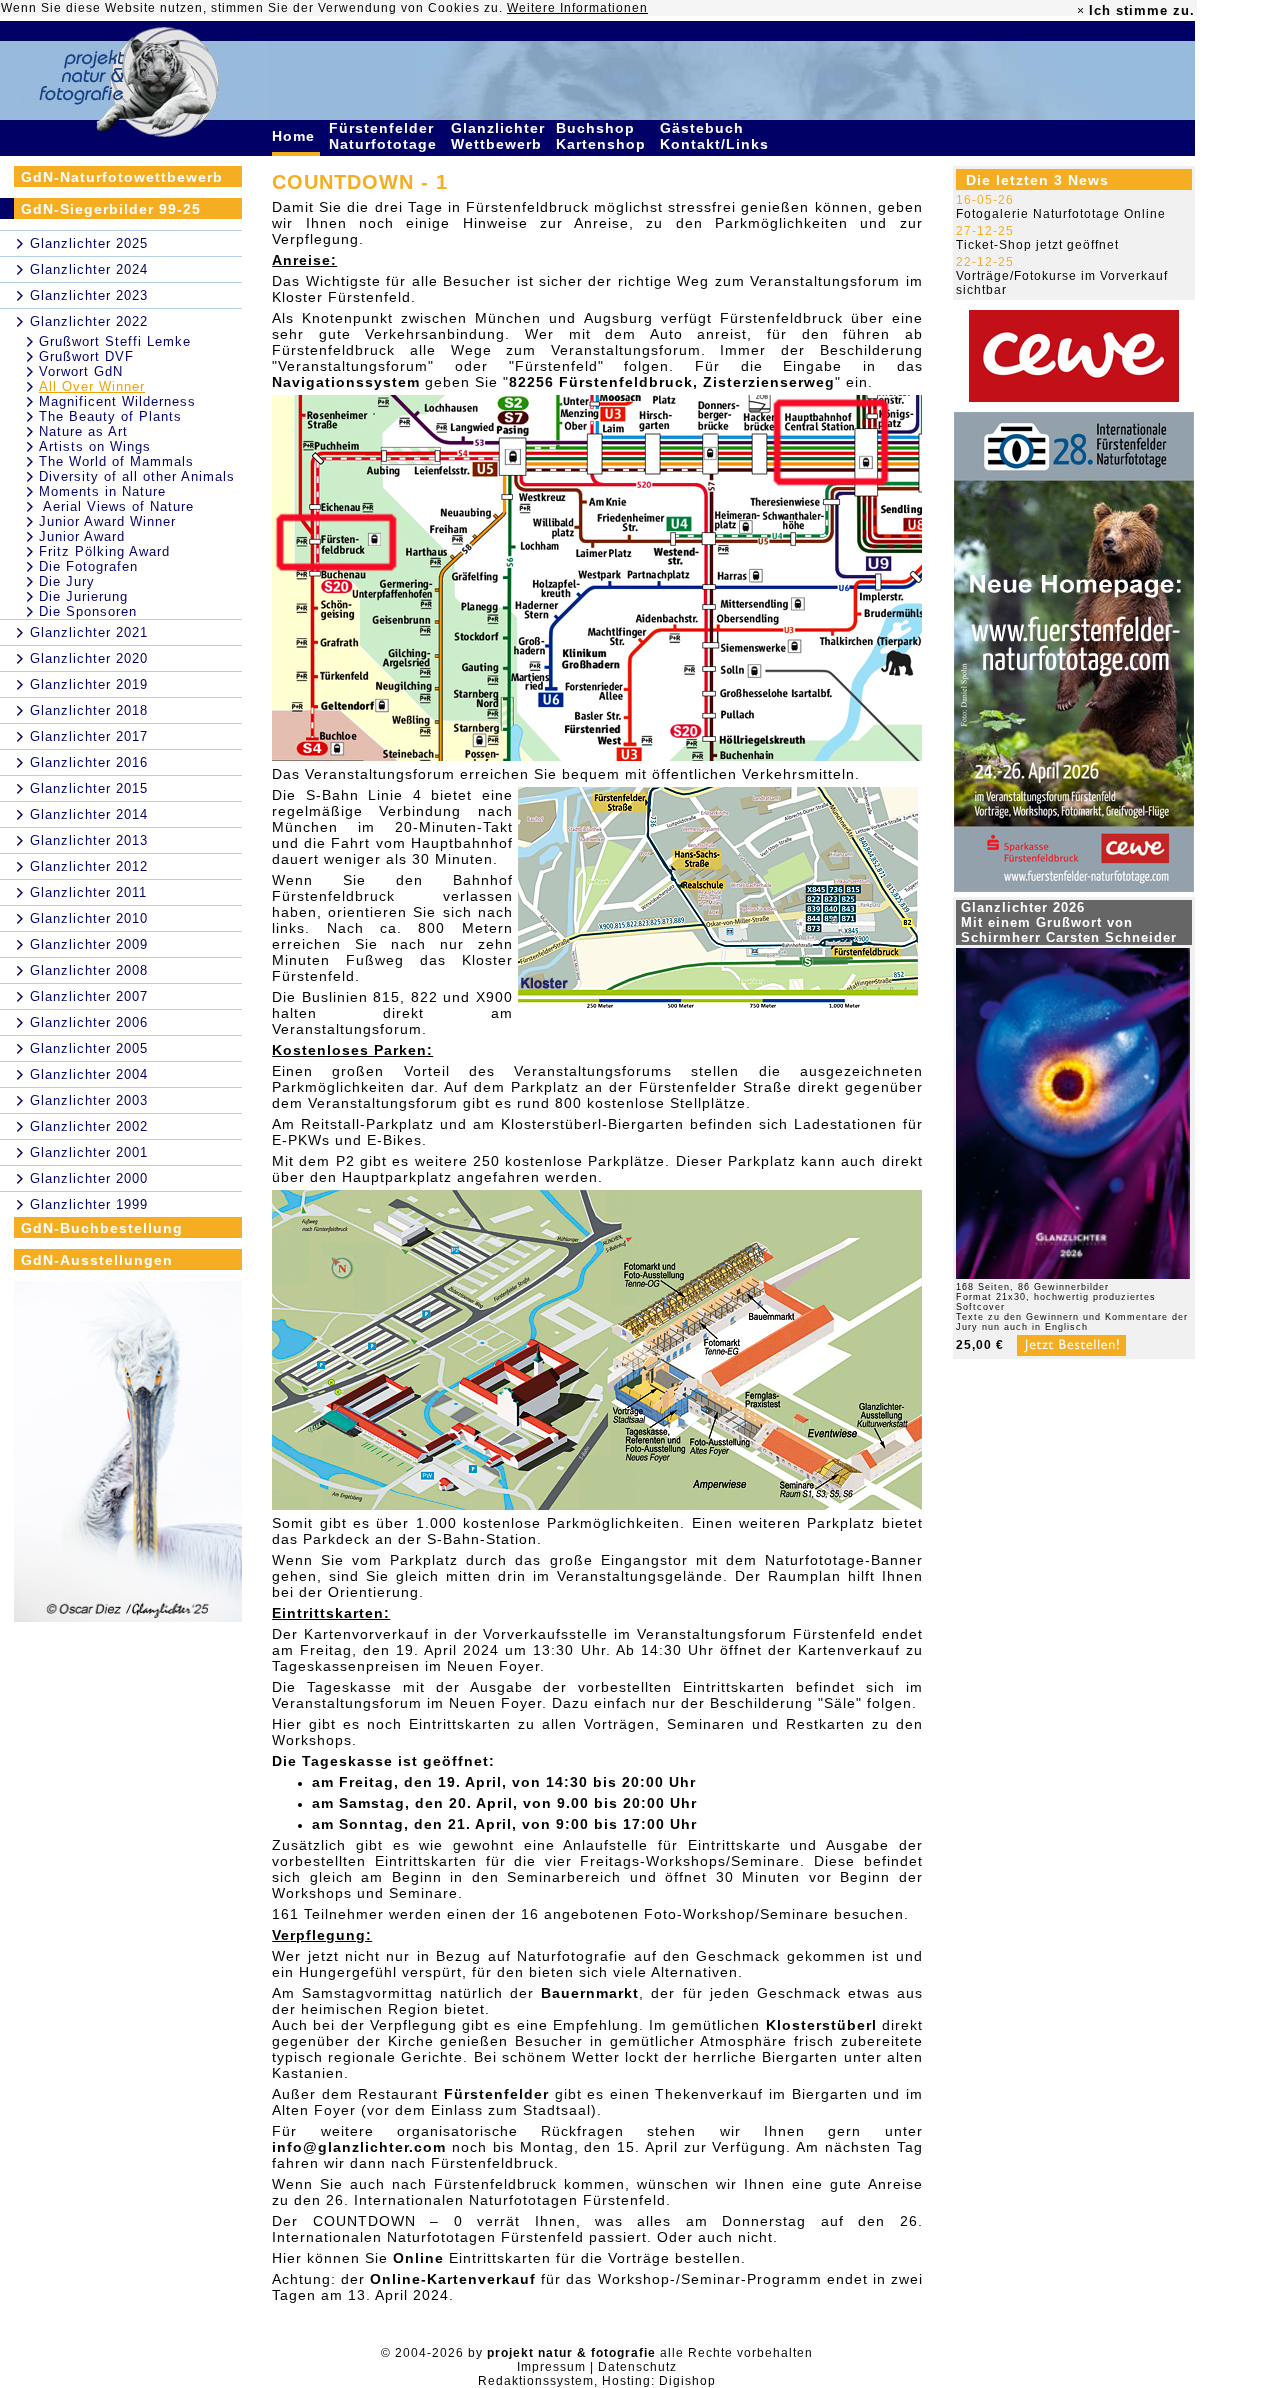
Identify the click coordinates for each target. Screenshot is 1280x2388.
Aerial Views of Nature (116, 506)
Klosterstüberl (821, 2025)
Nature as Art (83, 431)
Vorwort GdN (81, 371)
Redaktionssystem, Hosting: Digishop (597, 2381)
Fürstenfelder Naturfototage (385, 136)
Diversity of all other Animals (137, 476)
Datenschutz (637, 2367)
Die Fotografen (88, 566)
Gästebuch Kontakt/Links (717, 136)
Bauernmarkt (590, 1993)
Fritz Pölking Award (104, 551)
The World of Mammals (116, 461)
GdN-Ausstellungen (97, 1260)
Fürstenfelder (496, 2094)
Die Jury (67, 581)
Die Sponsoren (88, 611)
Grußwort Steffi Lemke (115, 341)
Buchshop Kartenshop (603, 136)
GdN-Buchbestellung (102, 1228)
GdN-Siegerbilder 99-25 (111, 209)
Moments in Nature (102, 491)
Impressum (551, 2367)
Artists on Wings (95, 446)
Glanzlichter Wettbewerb (499, 136)
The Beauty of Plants (110, 416)
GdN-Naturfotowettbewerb (122, 177)
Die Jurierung (83, 596)
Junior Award (82, 536)
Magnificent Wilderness (117, 401)
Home (296, 136)
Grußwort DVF (86, 356)
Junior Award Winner (107, 521)
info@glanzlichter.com (359, 2147)
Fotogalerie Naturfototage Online (1061, 214)
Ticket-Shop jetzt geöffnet (1037, 245)
